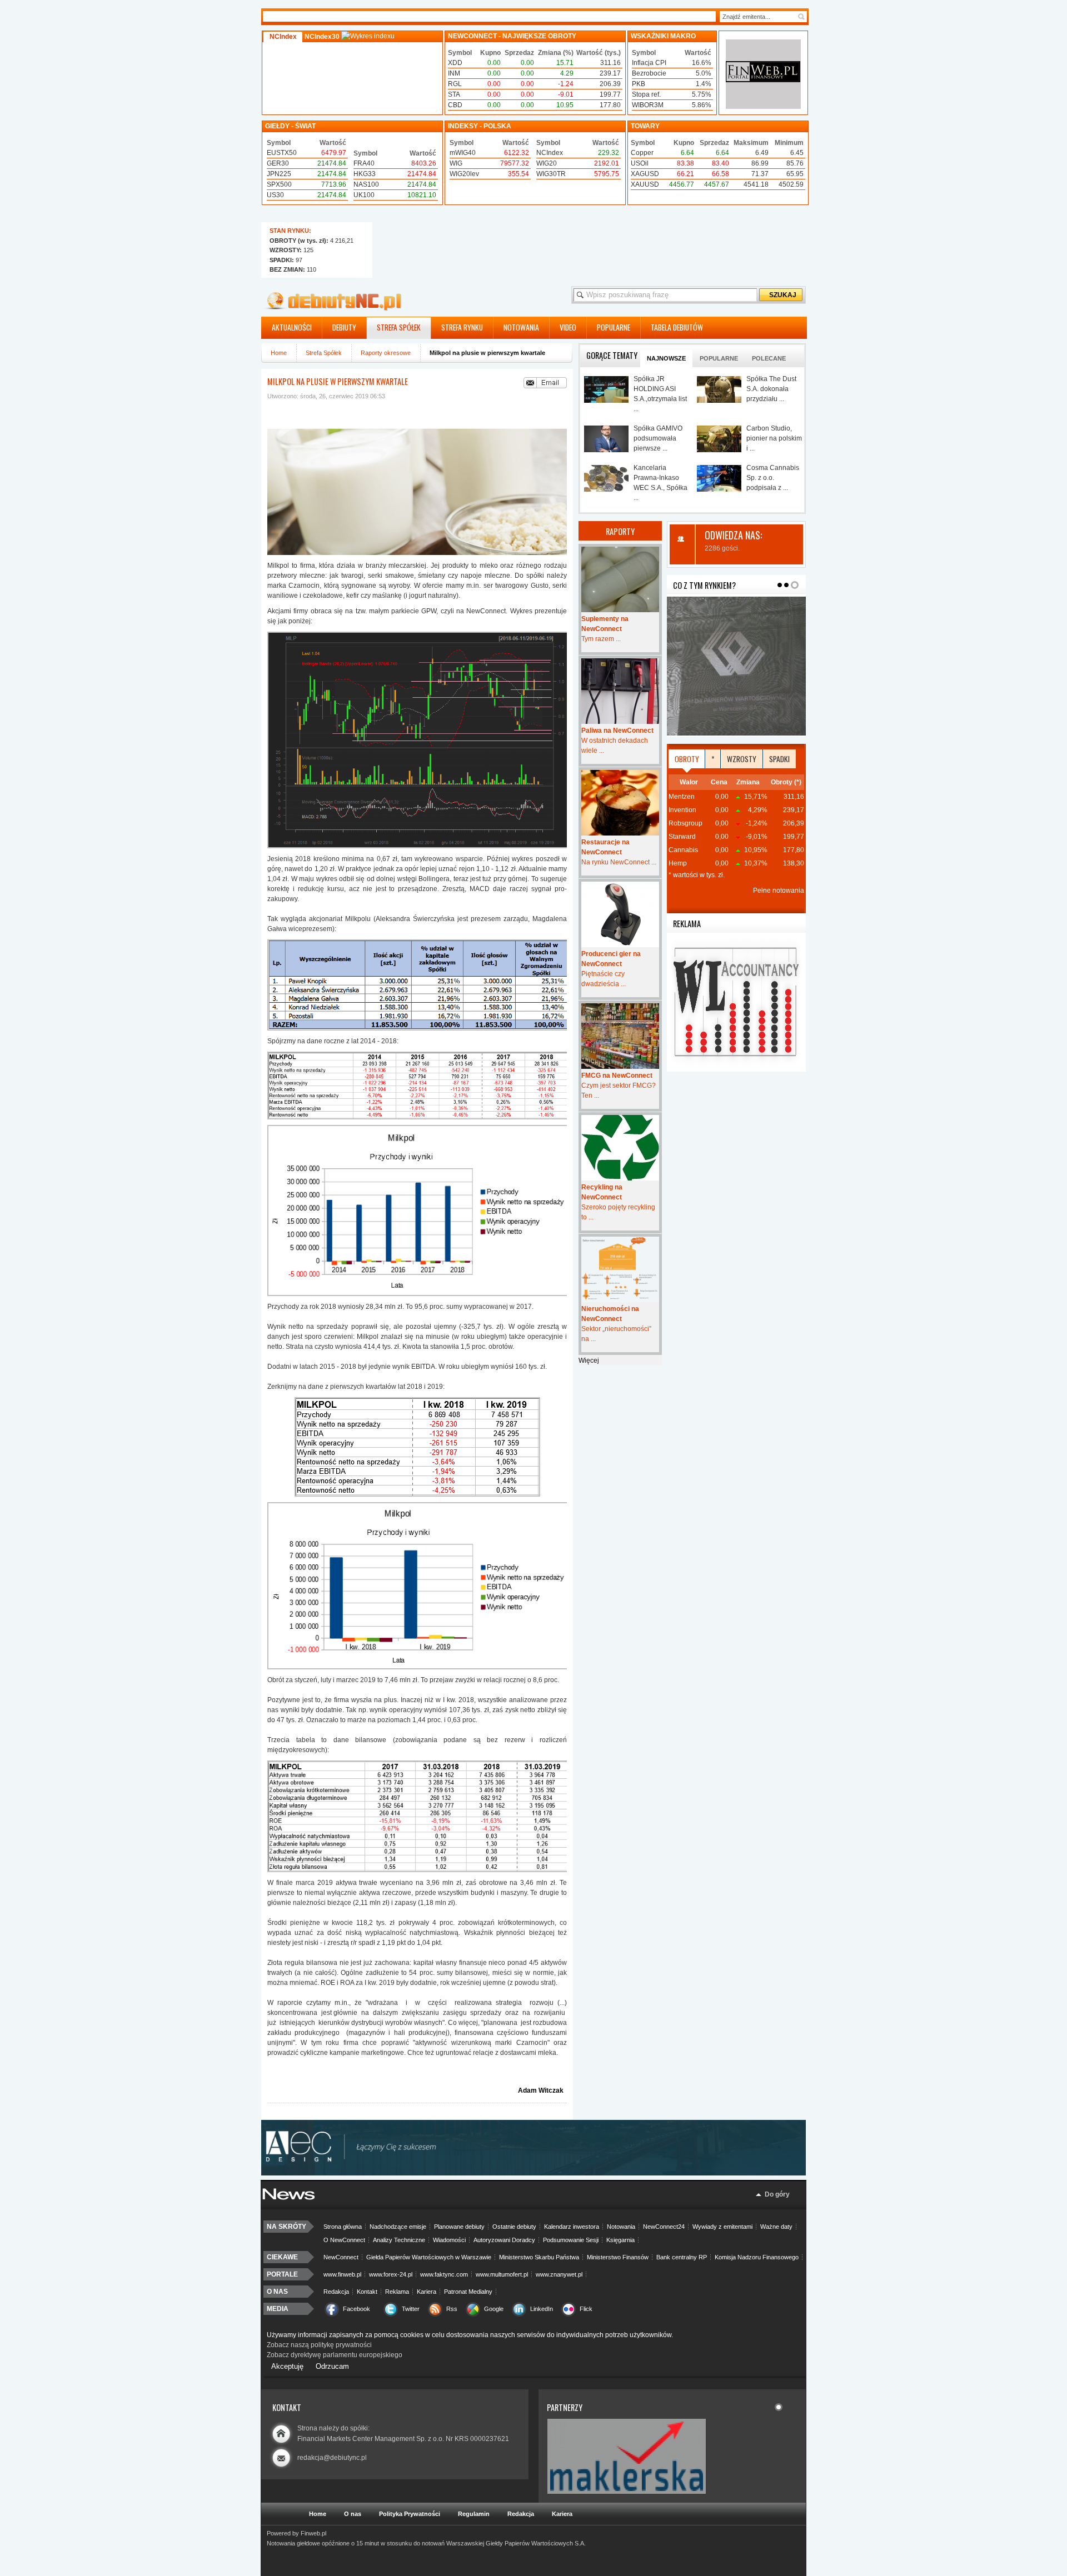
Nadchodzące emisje (398, 2227)
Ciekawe (282, 2257)
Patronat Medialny (468, 2292)
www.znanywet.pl (559, 2274)
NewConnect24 (664, 2227)
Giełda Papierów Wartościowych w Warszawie (429, 2257)
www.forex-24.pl (391, 2274)
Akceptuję (287, 2366)
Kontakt (367, 2292)
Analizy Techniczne (399, 2240)
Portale (282, 2274)
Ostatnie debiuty (514, 2227)
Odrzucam (332, 2366)
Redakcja (336, 2292)
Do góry (777, 2194)
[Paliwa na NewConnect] (620, 691)
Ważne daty (776, 2227)
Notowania (621, 2227)
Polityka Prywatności (410, 2514)
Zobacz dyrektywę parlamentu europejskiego (335, 2355)
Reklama (397, 2292)
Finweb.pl (313, 2533)
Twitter (411, 2309)
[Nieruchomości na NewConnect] (620, 1269)
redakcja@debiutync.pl (332, 2458)
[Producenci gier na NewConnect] (620, 914)
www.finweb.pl (342, 2274)
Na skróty (286, 2227)
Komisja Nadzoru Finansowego (757, 2257)
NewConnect (341, 2257)
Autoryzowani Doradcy (504, 2240)
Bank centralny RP (682, 2257)
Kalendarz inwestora (572, 2227)
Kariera (427, 2292)
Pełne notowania (779, 891)
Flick (586, 2309)
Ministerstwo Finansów (618, 2257)
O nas (277, 2292)
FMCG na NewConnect (617, 1076)
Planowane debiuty (459, 2227)
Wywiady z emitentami (722, 2227)
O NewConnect (344, 2240)
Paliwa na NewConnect (617, 731)
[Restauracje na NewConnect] (620, 803)
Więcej (589, 1360)
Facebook (357, 2309)
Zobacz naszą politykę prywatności (319, 2345)
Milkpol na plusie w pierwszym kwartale (338, 381)
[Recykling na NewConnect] (620, 1148)
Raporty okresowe (386, 353)
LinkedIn (542, 2309)
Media (278, 2309)
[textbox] (758, 17)
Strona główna (343, 2227)
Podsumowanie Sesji (571, 2240)
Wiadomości (449, 2240)
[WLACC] (736, 1069)
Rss (452, 2309)
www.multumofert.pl (502, 2274)
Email (545, 383)
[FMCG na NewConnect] (620, 1036)
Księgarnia (620, 2240)
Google (494, 2309)
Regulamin (474, 2514)
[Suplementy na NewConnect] (620, 579)
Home (279, 353)
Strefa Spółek (324, 353)
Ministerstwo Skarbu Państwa (539, 2257)
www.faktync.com (444, 2274)
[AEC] (539, 2173)
